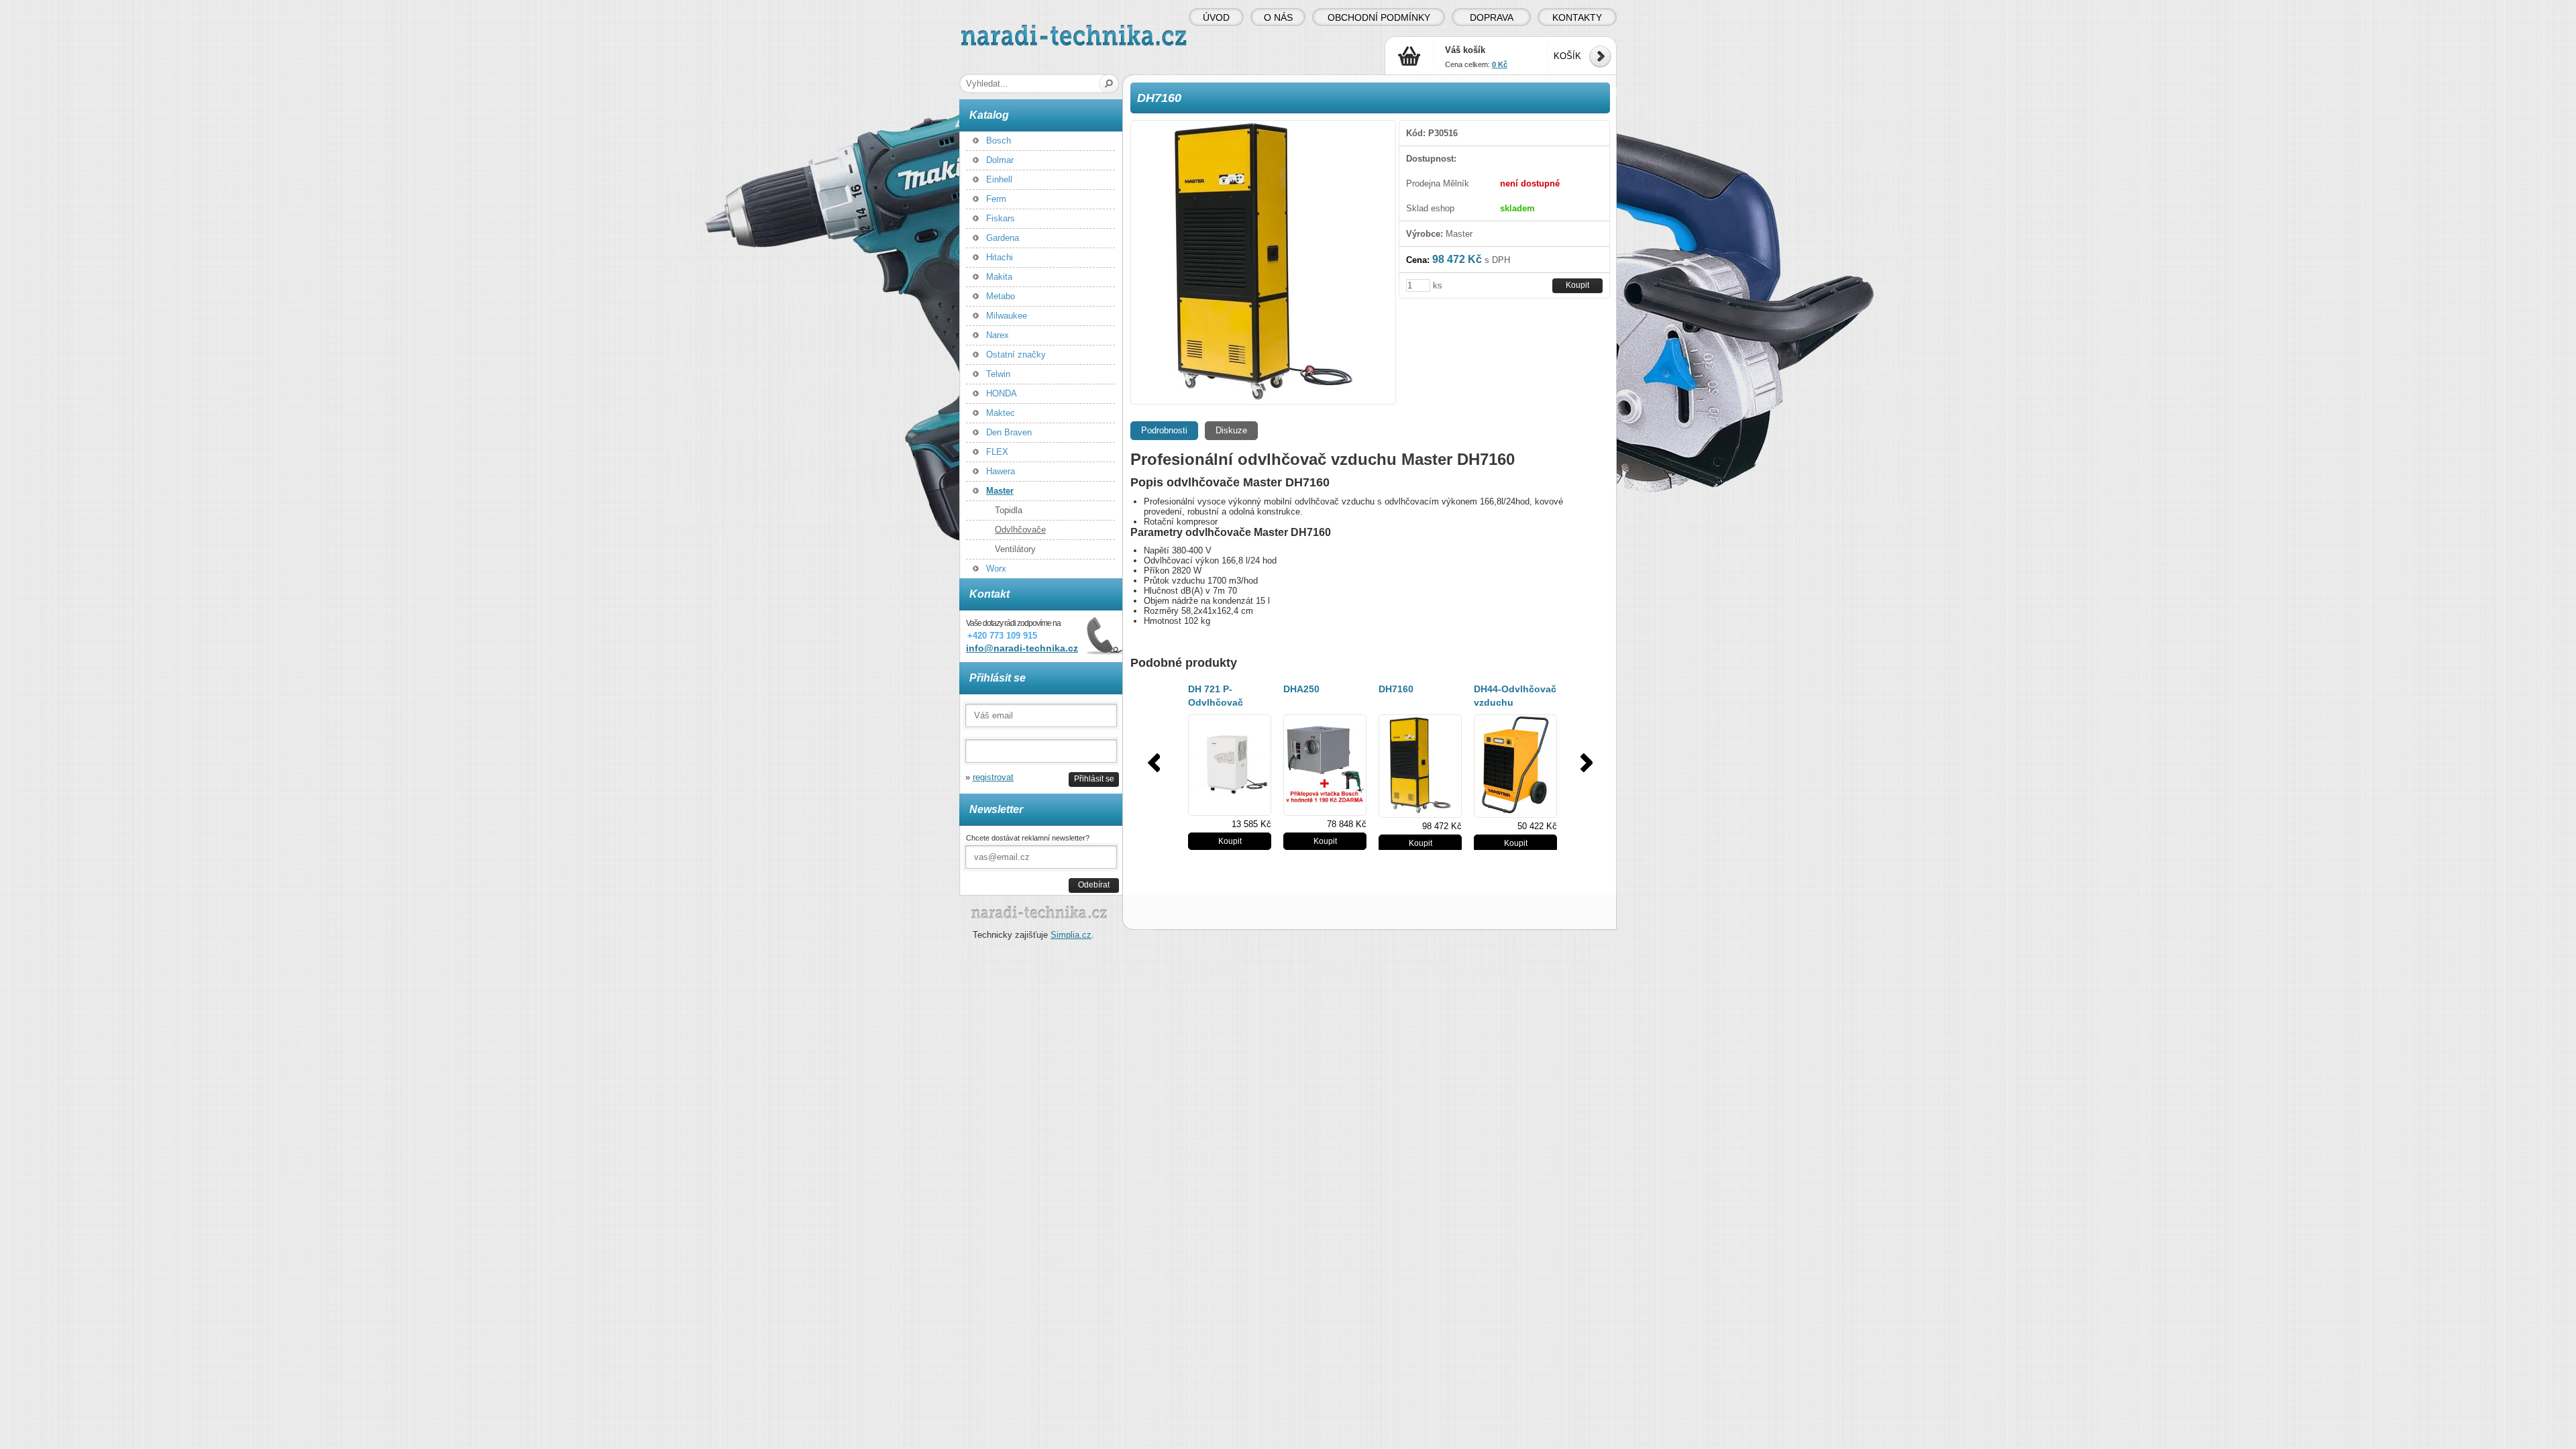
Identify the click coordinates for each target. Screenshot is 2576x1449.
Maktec (1001, 413)
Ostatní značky (1016, 355)
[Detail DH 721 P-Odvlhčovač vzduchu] (1230, 765)
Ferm (996, 199)
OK (1109, 84)
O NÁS (1278, 17)
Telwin (998, 374)
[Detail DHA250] (1325, 765)
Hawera (1001, 471)
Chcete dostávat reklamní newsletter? (1028, 838)
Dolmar (1000, 160)
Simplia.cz (1071, 935)
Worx (996, 569)
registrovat (993, 777)
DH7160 (1396, 689)
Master (1000, 491)
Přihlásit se (1094, 779)
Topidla (1009, 510)
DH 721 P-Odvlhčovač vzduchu (1216, 702)
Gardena (1003, 238)
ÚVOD (1216, 17)
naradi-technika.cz (997, 30)
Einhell (999, 179)
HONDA (1002, 393)
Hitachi (1000, 257)
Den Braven (1009, 432)
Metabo (1001, 296)
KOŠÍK (1567, 56)
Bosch (999, 141)
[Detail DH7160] (1420, 766)
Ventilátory (1015, 549)
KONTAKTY (1577, 17)
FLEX (997, 452)
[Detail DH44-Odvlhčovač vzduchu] (1515, 766)
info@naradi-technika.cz (1022, 648)
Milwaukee (1007, 316)
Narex (998, 335)
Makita (999, 277)
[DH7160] (1263, 262)
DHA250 (1301, 689)
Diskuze (1231, 430)
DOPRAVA (1492, 17)
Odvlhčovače (1020, 530)
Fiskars (1001, 218)
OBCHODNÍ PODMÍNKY (1379, 17)
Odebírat (1094, 884)
